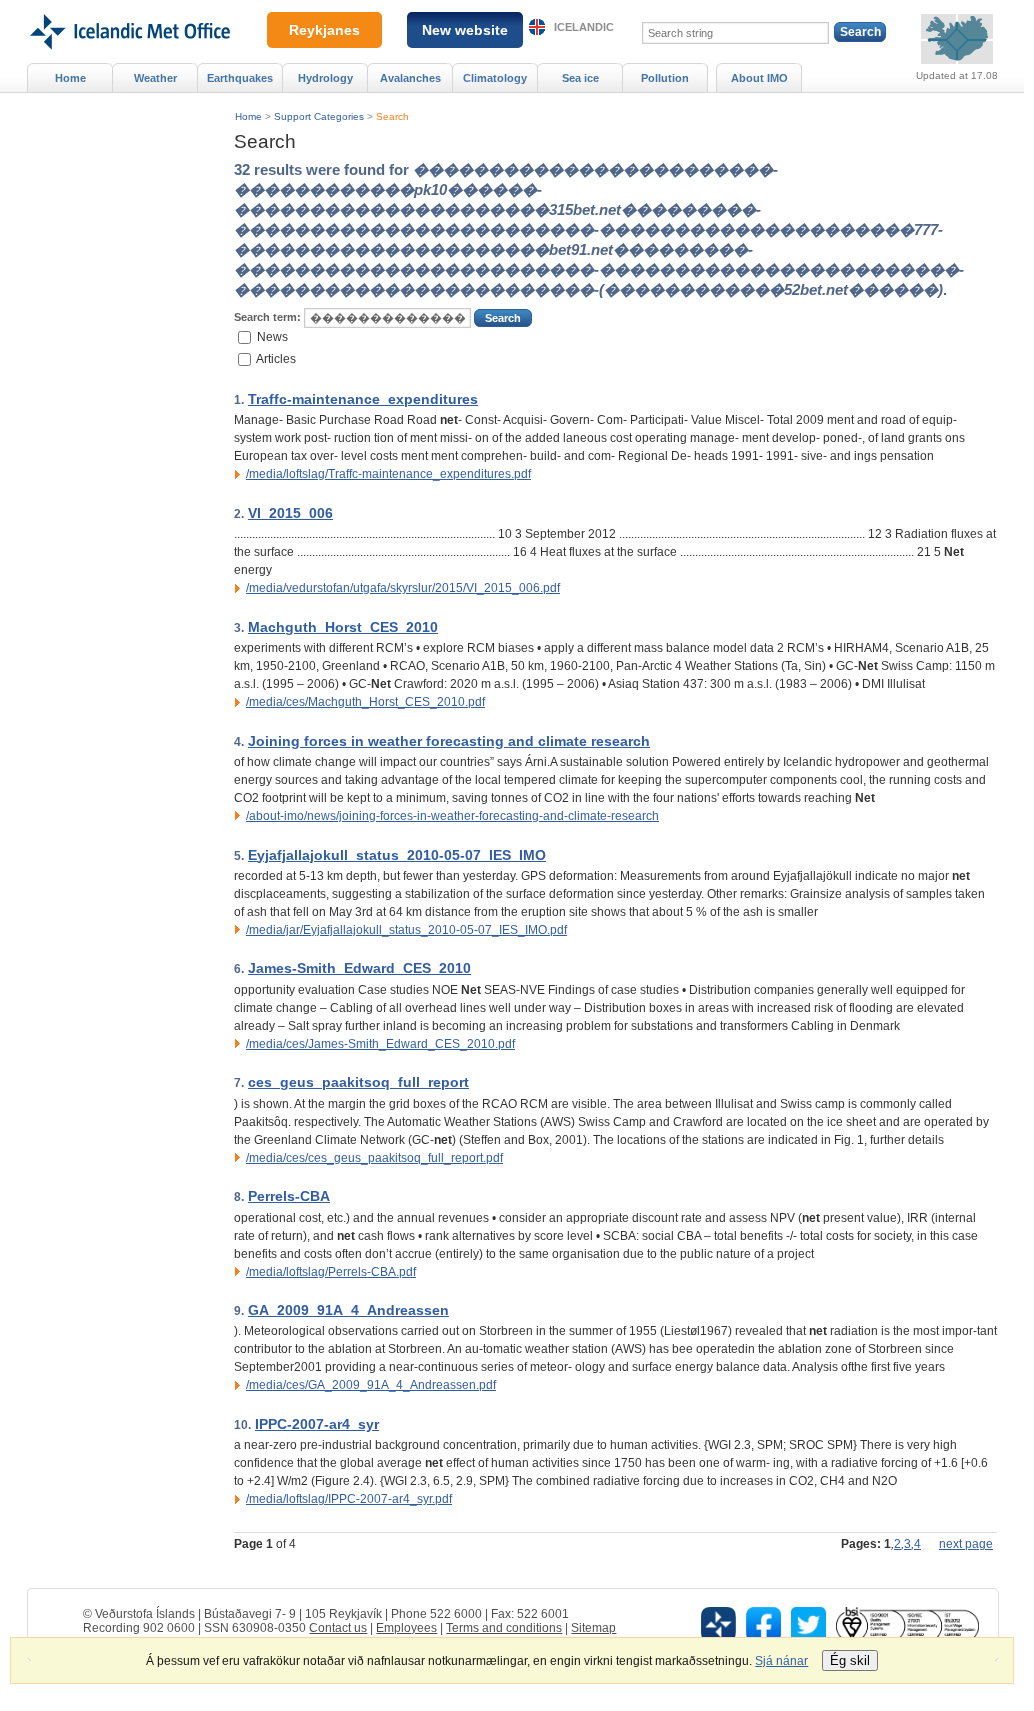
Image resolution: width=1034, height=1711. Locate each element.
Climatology (495, 78)
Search (392, 116)
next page (966, 1544)
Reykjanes (324, 30)
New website (465, 30)
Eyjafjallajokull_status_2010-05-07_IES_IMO (397, 855)
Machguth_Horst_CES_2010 (343, 627)
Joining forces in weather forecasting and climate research (449, 741)
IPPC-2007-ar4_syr (317, 1424)
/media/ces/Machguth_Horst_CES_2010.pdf (365, 702)
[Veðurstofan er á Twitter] (808, 1624)
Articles (276, 359)
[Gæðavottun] (907, 1624)
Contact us (338, 1628)
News (272, 336)
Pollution (665, 78)
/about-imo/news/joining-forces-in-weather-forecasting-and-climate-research (452, 816)
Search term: (267, 317)
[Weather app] (718, 1624)
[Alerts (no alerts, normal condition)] (957, 39)
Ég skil (850, 1660)
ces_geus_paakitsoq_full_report (358, 1082)
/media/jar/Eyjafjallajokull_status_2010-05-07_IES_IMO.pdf (406, 930)
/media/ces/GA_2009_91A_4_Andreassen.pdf (371, 1385)
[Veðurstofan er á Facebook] (763, 1624)
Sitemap (593, 1628)
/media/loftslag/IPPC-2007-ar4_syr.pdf (349, 1499)
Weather (155, 78)
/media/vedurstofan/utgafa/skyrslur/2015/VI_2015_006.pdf (403, 588)
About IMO (759, 78)
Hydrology (325, 78)
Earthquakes (240, 78)
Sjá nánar (781, 1661)
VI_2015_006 (290, 513)
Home (248, 116)
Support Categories (319, 116)
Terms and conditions (504, 1628)
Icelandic (584, 27)
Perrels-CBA (289, 1196)
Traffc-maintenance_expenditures (363, 399)
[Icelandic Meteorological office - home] (128, 7)
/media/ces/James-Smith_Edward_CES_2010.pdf (380, 1044)
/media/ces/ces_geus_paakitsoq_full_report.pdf (374, 1158)
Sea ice (580, 78)
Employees (406, 1628)
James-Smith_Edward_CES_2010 (359, 968)
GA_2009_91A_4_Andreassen (348, 1310)
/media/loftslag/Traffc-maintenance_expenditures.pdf (388, 474)
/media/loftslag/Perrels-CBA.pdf (331, 1272)
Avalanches (410, 78)
